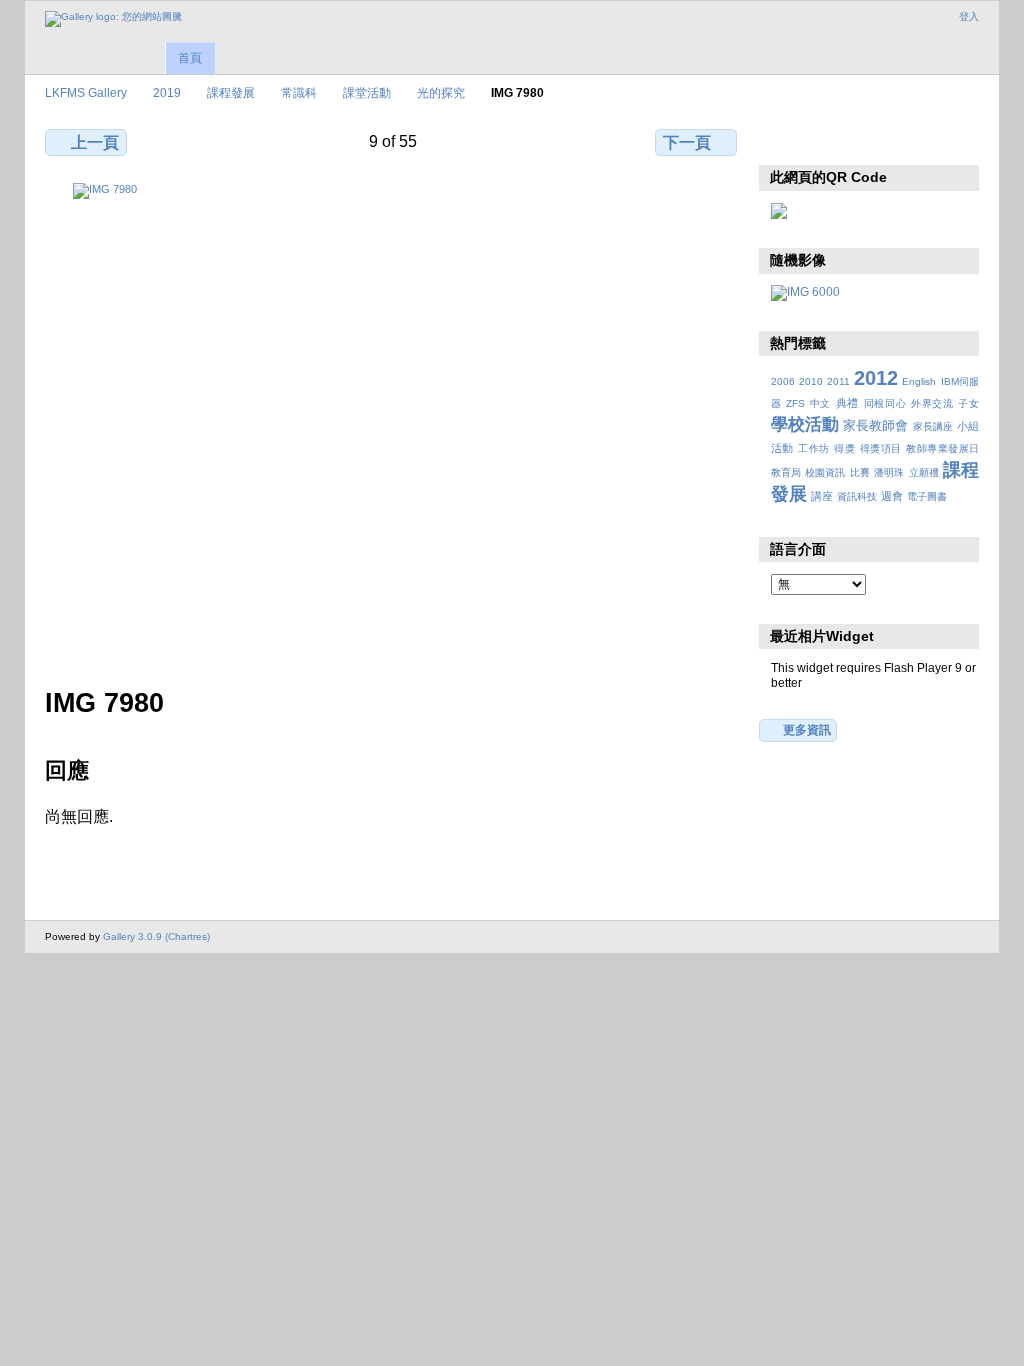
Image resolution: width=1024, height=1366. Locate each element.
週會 (892, 496)
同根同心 (885, 403)
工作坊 (813, 448)
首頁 (190, 58)
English (919, 381)
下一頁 (687, 142)
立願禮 (924, 472)
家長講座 (933, 426)
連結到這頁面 (910, 140)
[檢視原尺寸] (393, 423)
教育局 (786, 472)
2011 (838, 381)
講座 (822, 496)
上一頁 (95, 142)
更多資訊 (807, 729)
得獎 (844, 448)
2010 (811, 381)
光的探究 (441, 92)
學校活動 (805, 424)
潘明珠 (889, 472)
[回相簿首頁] (113, 19)
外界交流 (932, 403)
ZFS (795, 403)
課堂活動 (367, 92)
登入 (969, 16)
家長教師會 (875, 426)
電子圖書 (927, 496)
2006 (783, 381)
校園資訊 (825, 472)
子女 (968, 403)
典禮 (847, 403)
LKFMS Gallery (86, 92)
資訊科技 (857, 496)
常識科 (299, 92)
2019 (167, 92)
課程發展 (231, 92)
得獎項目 (881, 448)
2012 (876, 378)
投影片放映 (867, 140)
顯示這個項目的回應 (824, 140)
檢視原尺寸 (781, 140)
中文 (820, 403)
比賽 (860, 472)
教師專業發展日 (942, 448)
